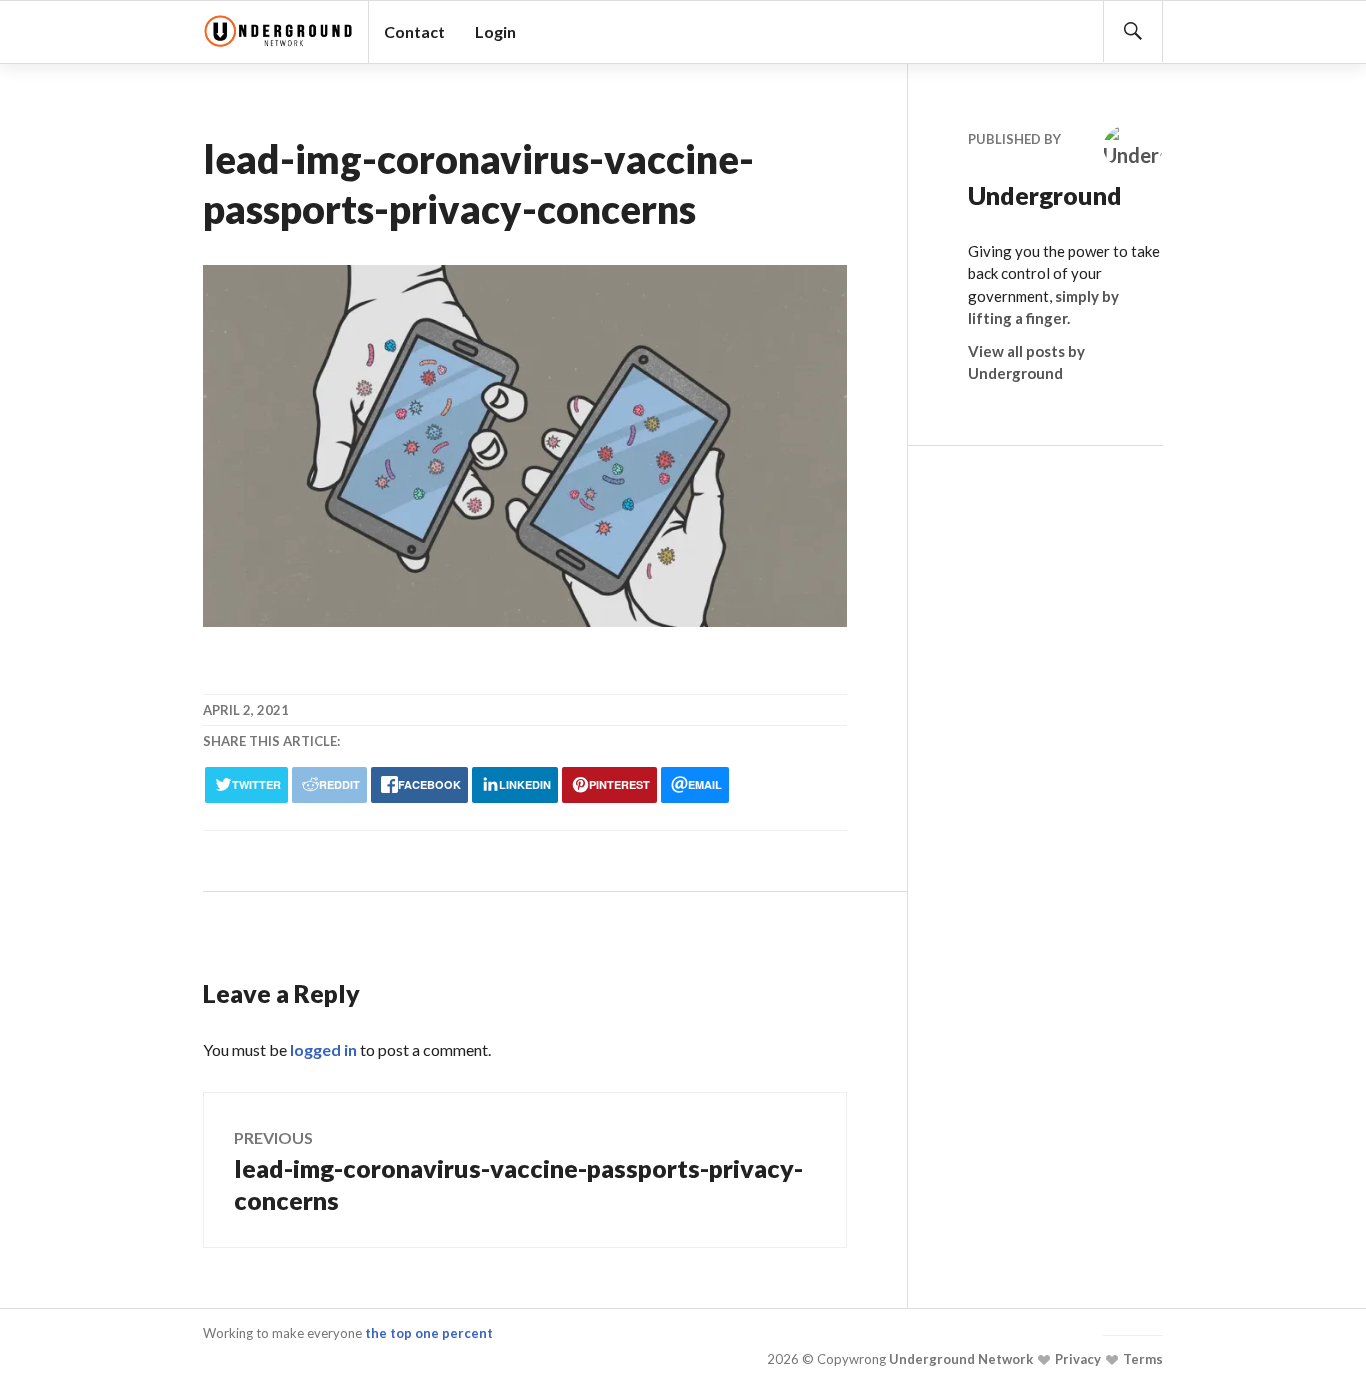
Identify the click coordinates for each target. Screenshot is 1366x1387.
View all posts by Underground (1026, 362)
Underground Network (959, 1359)
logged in (323, 1049)
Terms (1141, 1359)
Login (495, 31)
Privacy (1076, 1359)
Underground (1028, 195)
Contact (414, 31)
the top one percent (429, 1333)
